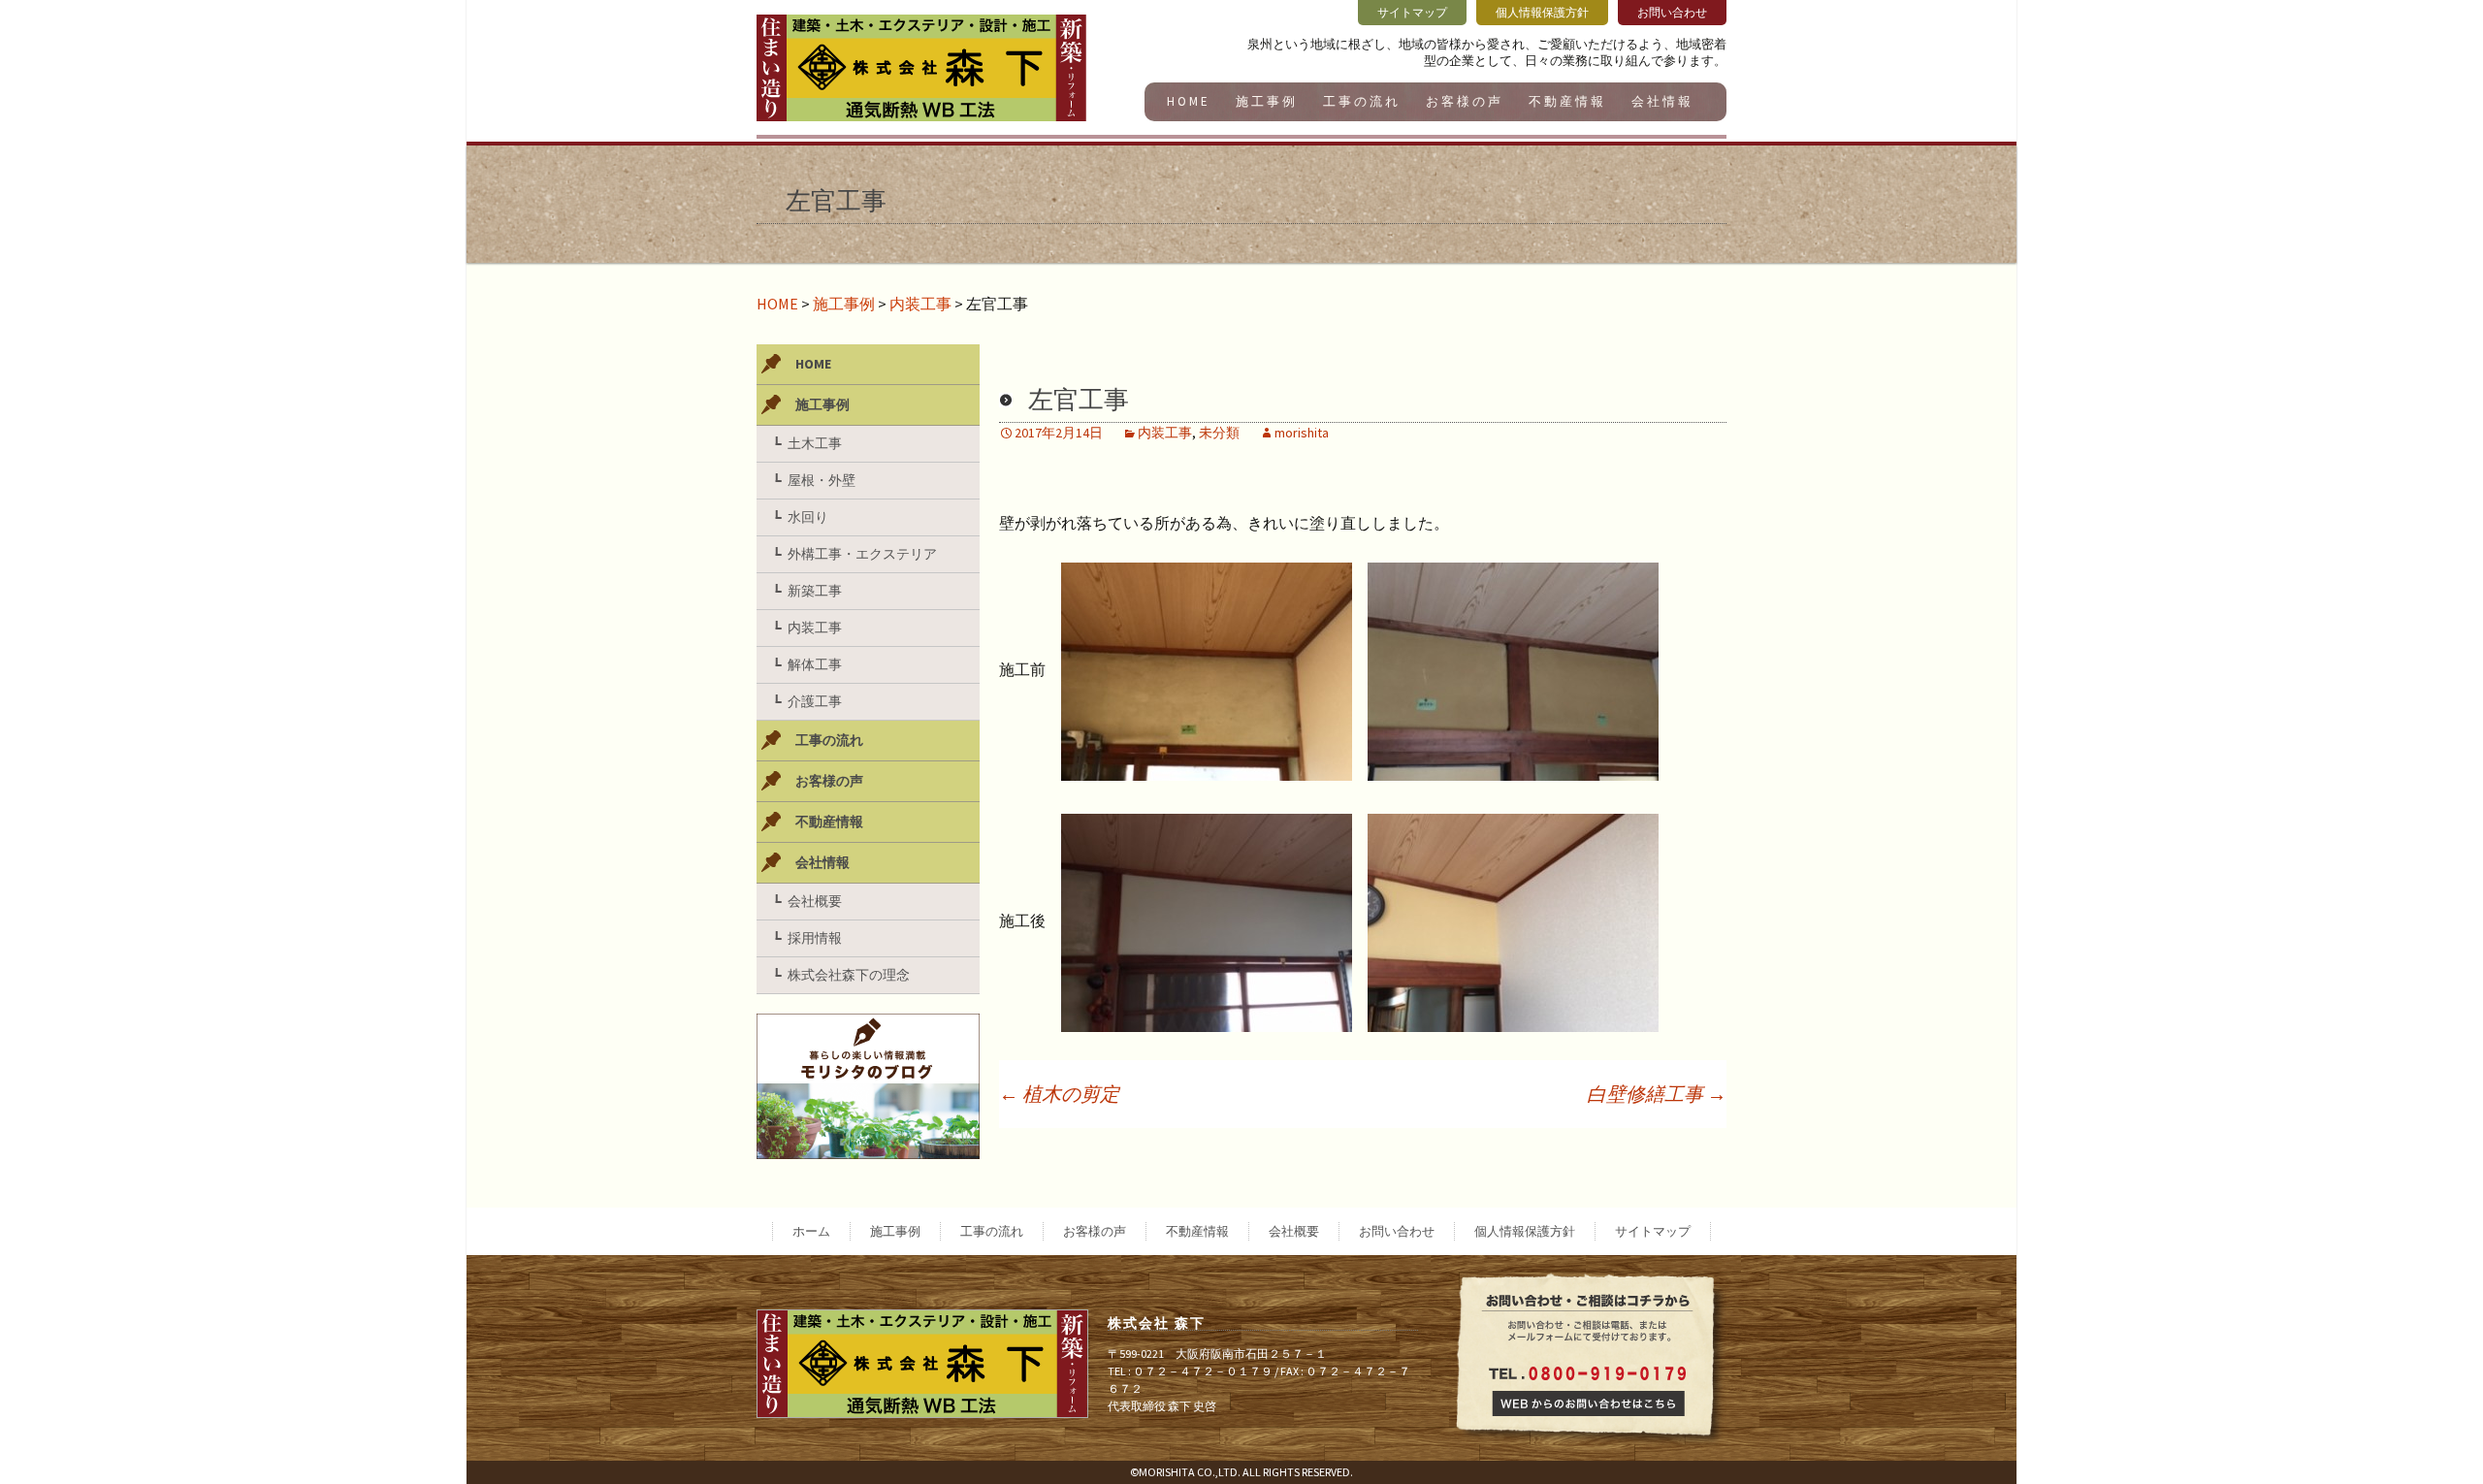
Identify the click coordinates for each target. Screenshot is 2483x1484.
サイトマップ (1653, 1231)
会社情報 (1662, 101)
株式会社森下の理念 (849, 975)
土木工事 (815, 443)
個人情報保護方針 (1525, 1231)
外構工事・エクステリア (862, 554)
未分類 (1219, 433)
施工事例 (1267, 101)
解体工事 (815, 664)
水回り (808, 517)
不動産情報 (1567, 101)
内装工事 (920, 304)
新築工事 (815, 591)
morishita (1302, 433)
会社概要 (815, 901)
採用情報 (815, 938)
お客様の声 (1465, 101)
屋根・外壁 (822, 480)
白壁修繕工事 (1657, 1094)
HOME (1189, 101)
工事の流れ (1362, 101)
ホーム (811, 1231)
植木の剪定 (1059, 1094)
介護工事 (815, 701)
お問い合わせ (1397, 1231)
